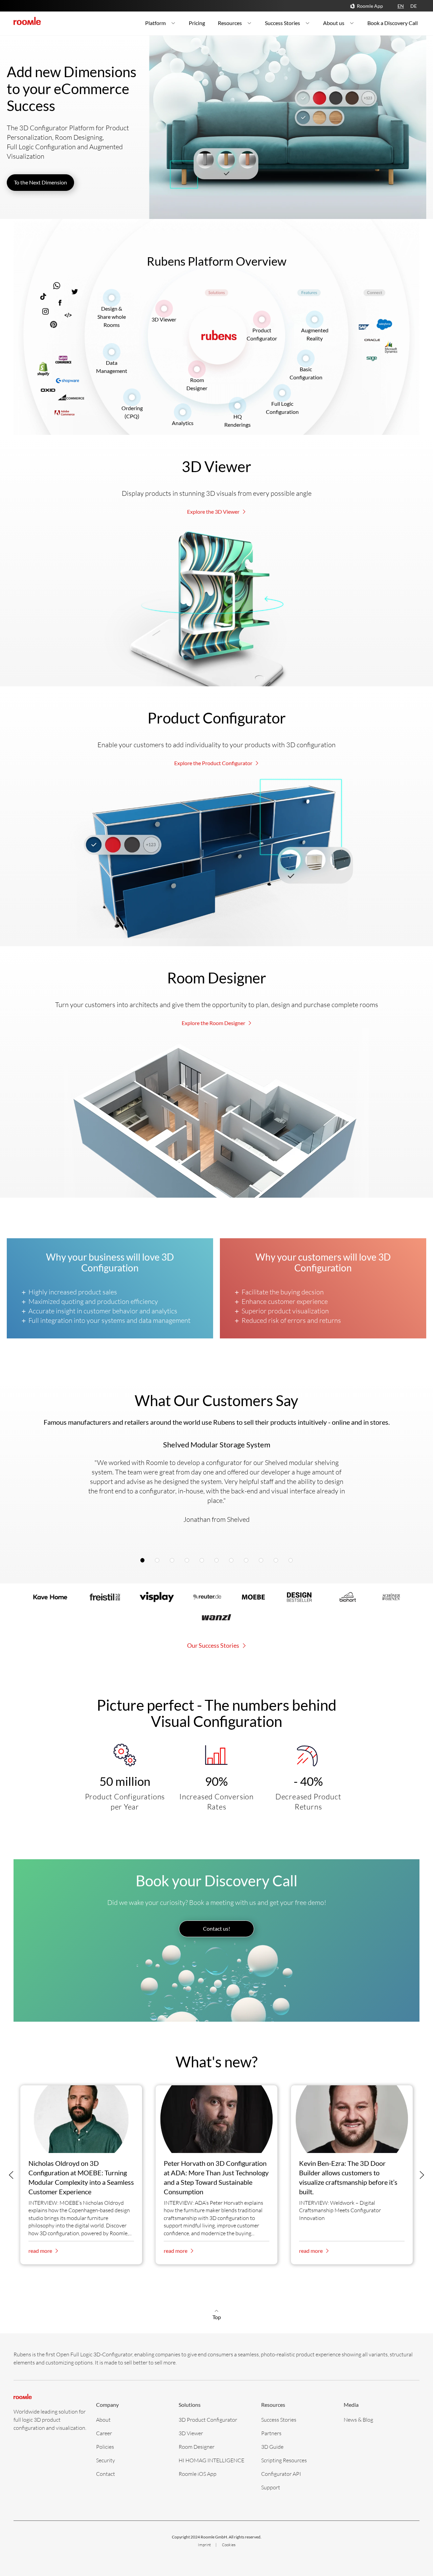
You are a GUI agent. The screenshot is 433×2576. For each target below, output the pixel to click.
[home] (27, 21)
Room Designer (197, 2447)
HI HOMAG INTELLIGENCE (211, 2460)
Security (106, 2460)
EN (401, 6)
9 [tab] (263, 1561)
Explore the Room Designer (214, 1023)
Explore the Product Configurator (214, 763)
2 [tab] (159, 1561)
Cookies (229, 2545)
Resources (230, 23)
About (103, 2419)
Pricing (197, 23)
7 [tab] (233, 1561)
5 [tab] (204, 1561)
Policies (105, 2447)
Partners (271, 2433)
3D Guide (272, 2447)
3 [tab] (174, 1561)
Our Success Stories (214, 1645)
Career (104, 2433)
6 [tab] (218, 1561)
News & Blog (358, 2419)
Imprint (205, 2545)
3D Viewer (164, 319)
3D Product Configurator (208, 2419)
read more (41, 2251)
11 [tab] (292, 1561)
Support (271, 2487)
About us (334, 23)
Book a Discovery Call (393, 23)
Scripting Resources (284, 2460)
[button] (11, 2175)
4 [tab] (189, 1561)
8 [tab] (248, 1561)
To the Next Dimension (40, 182)
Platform (155, 23)
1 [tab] (144, 1561)
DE (414, 6)
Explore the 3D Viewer (214, 512)
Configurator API (281, 2474)
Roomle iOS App (198, 2474)
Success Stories (282, 23)
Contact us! (216, 1928)
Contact (106, 2474)
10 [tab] (278, 1561)
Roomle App (370, 6)
